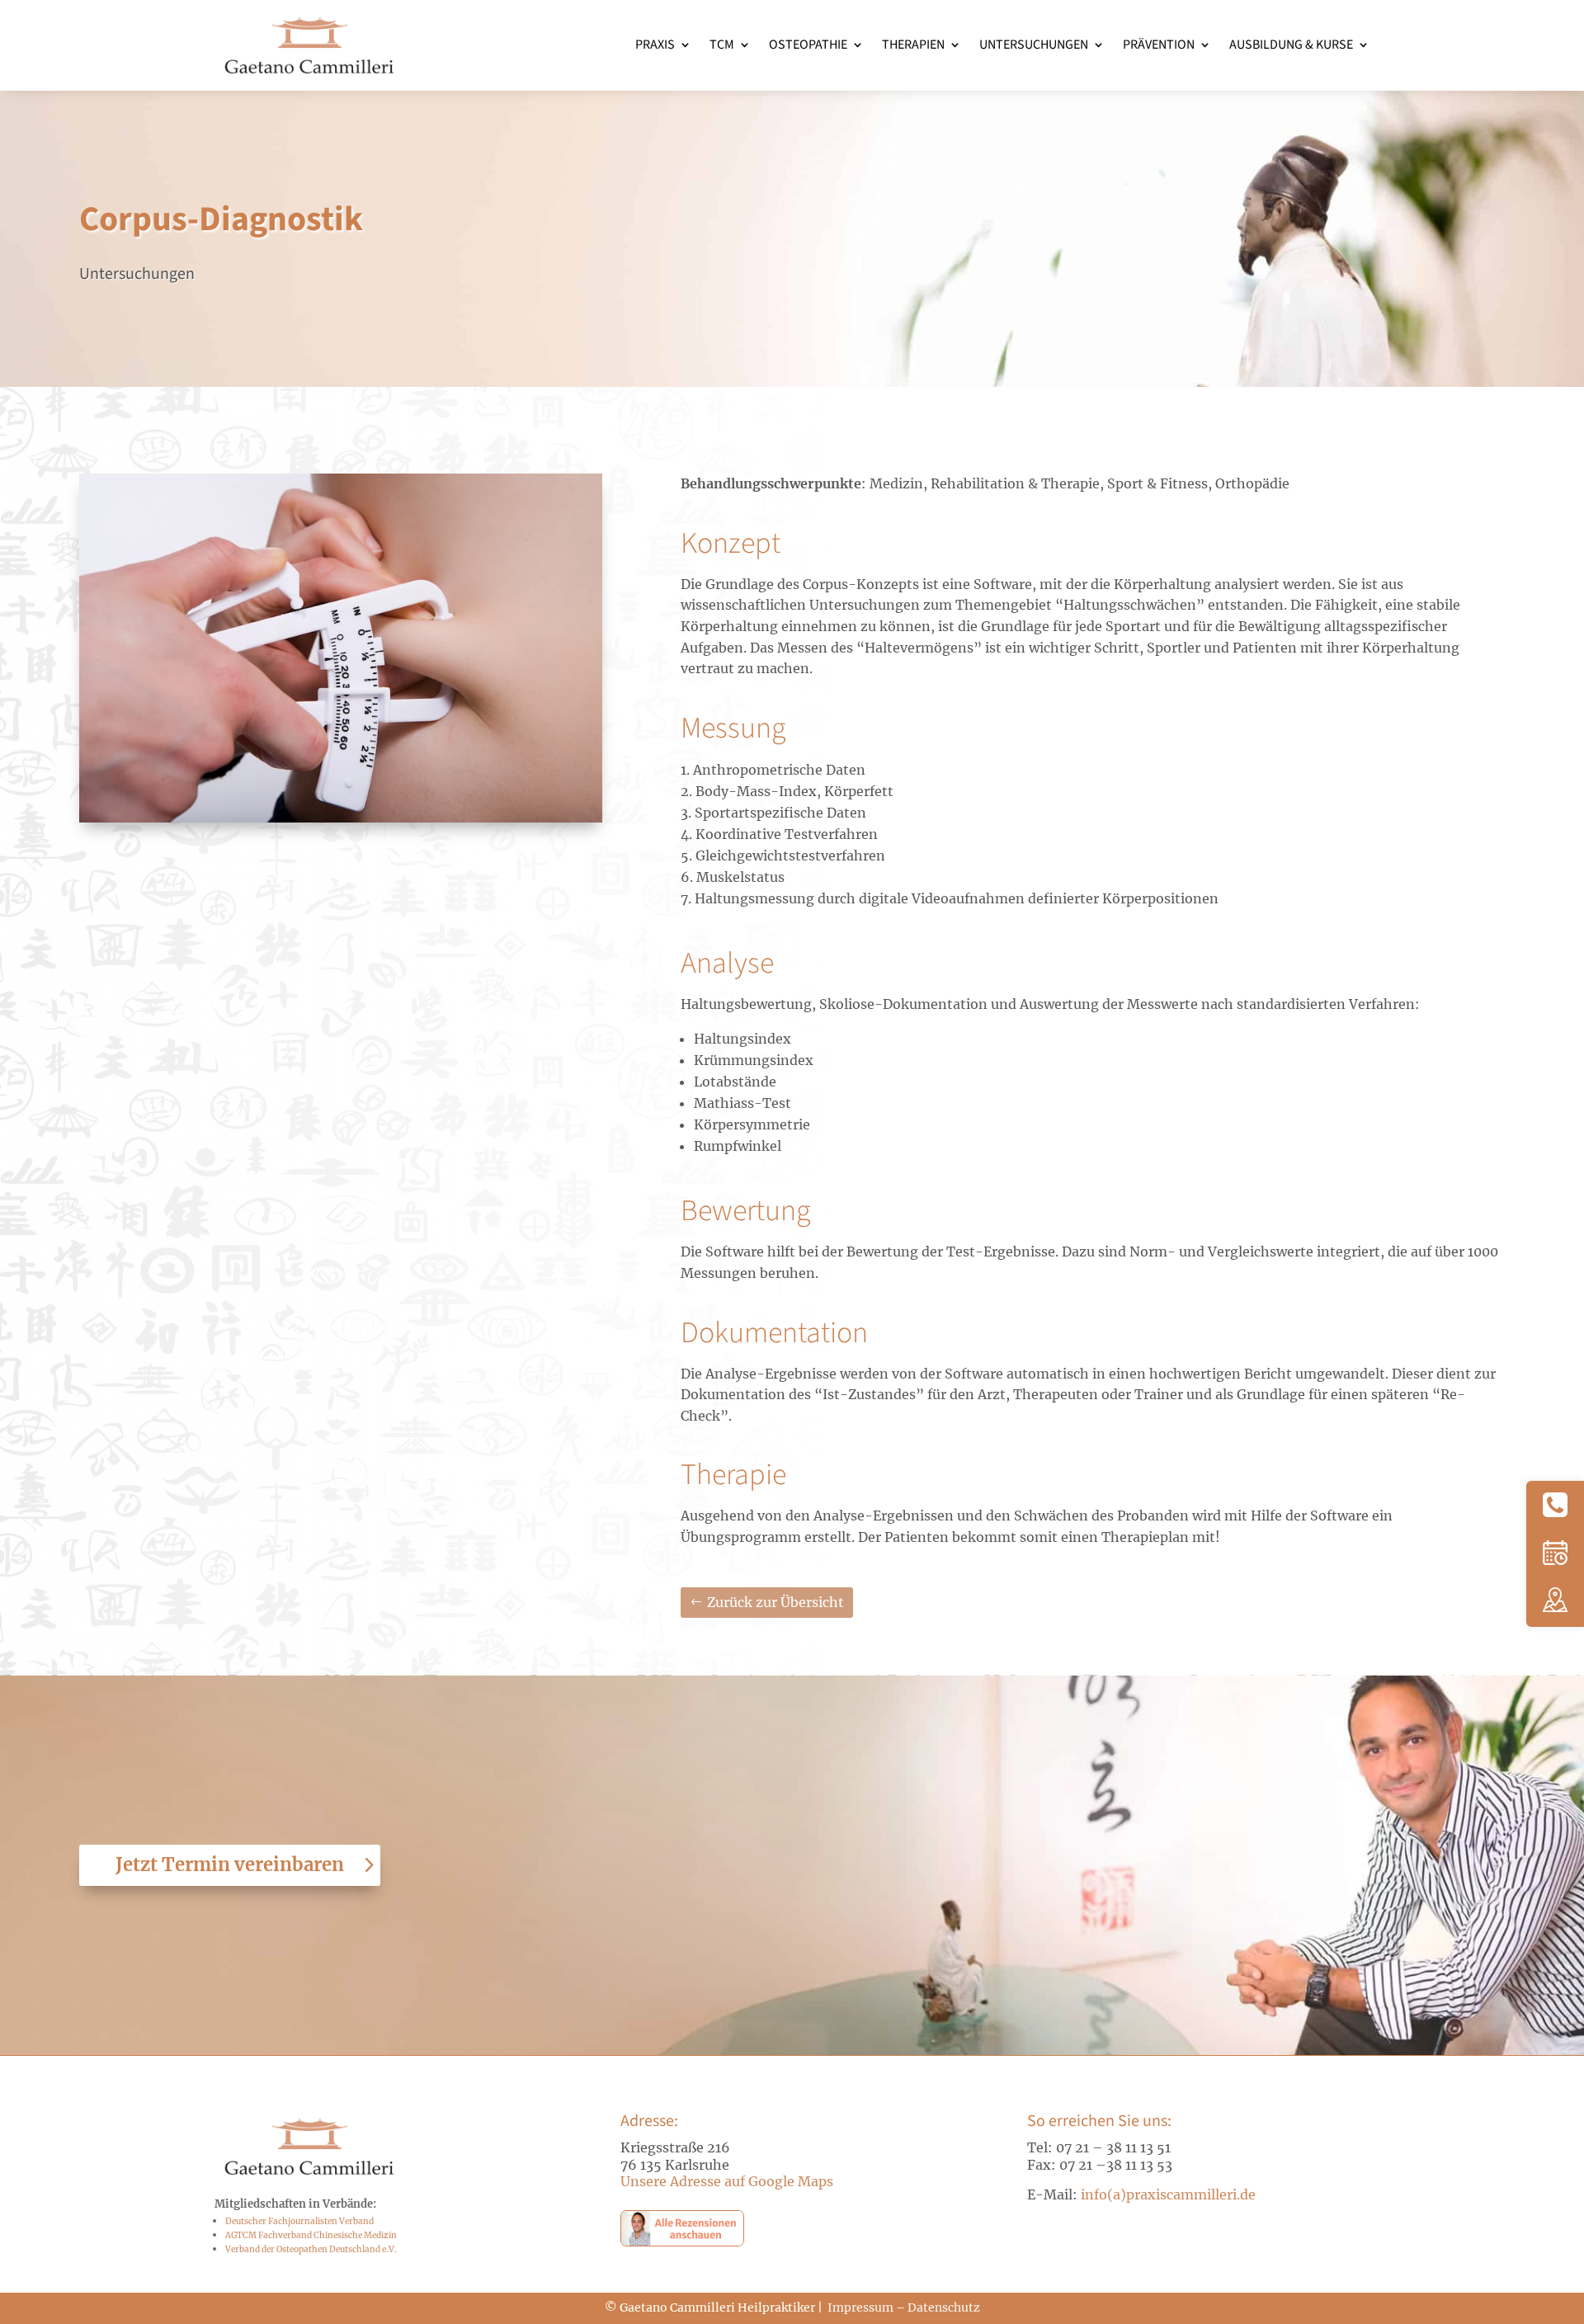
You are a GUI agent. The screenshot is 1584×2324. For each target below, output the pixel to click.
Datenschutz (944, 2308)
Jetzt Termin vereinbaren (230, 1864)
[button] (1555, 1506)
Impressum (860, 2308)
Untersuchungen (1034, 45)
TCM (722, 45)
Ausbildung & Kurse (1291, 45)
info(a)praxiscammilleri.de (1170, 2194)
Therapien (913, 45)
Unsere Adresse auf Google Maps (727, 2181)
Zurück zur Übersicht (775, 1602)
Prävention (1159, 45)
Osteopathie (808, 45)
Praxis (655, 45)
